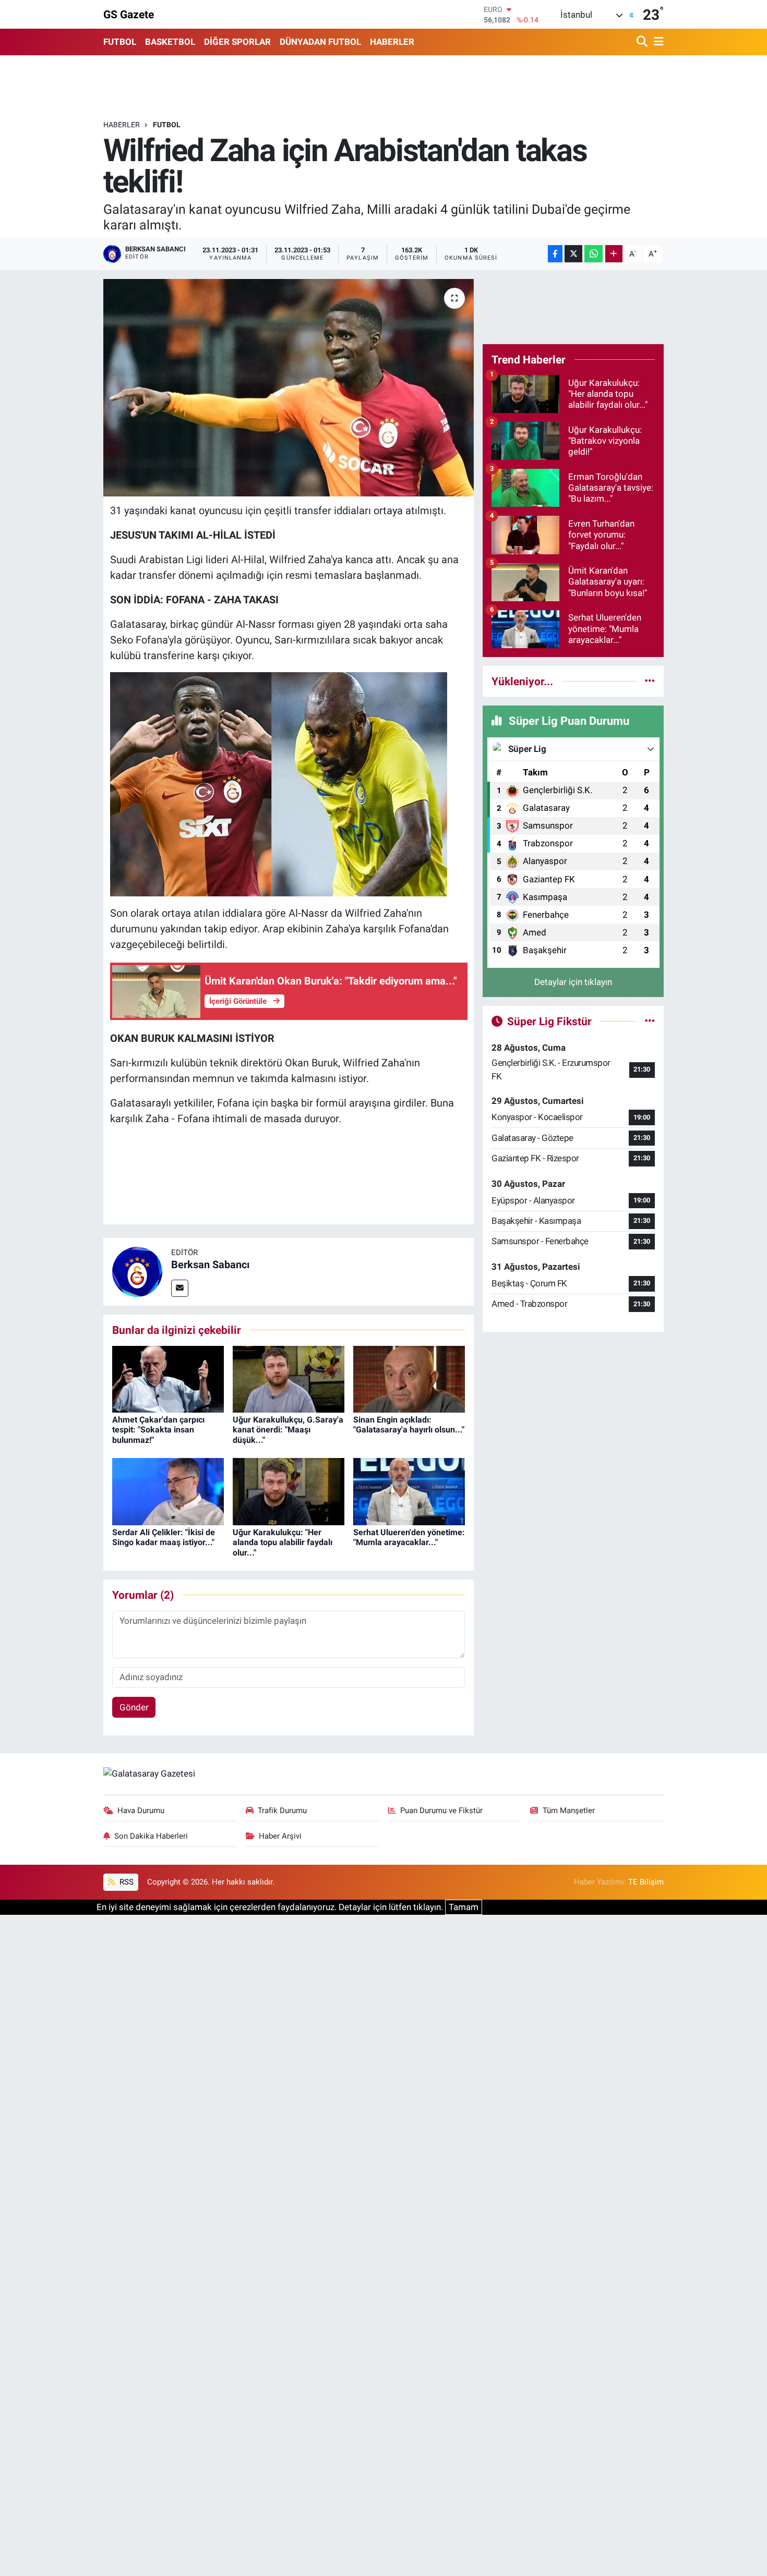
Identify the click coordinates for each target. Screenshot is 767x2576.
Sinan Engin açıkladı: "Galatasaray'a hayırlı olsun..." (409, 1425)
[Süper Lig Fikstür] (650, 1021)
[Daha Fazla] (614, 254)
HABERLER (392, 42)
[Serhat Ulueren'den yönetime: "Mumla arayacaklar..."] (409, 1491)
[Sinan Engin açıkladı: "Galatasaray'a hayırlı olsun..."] (409, 1378)
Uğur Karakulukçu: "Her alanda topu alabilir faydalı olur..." (283, 1542)
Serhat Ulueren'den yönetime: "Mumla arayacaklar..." (409, 1537)
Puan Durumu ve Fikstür (441, 1811)
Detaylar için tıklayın (573, 982)
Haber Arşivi (280, 1836)
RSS (125, 1882)
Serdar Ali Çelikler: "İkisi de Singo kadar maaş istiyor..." (164, 1537)
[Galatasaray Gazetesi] (149, 1773)
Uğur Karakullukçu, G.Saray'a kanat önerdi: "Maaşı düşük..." (288, 1430)
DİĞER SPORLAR (237, 42)
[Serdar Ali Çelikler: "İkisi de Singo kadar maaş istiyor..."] (168, 1491)
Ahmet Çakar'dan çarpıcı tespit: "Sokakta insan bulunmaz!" (158, 1430)
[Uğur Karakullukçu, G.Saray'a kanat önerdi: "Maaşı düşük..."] (289, 1378)
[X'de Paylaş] (573, 254)
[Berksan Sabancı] (137, 1271)
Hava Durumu (141, 1811)
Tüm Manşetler (569, 1811)
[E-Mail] (180, 1288)
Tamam (464, 1907)
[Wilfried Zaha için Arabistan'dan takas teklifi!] (289, 387)
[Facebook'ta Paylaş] (555, 254)
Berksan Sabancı (210, 1265)
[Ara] (643, 42)
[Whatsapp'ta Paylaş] (594, 254)
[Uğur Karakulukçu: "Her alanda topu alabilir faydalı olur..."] (289, 1491)
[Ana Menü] (657, 42)
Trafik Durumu (282, 1811)
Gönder (134, 1707)
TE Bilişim (646, 1882)
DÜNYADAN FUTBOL (320, 42)
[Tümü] (650, 681)
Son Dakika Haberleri (151, 1836)
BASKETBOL (170, 42)
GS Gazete (129, 14)
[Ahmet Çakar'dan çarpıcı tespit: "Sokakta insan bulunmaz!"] (168, 1378)
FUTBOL (120, 42)
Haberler (122, 125)
